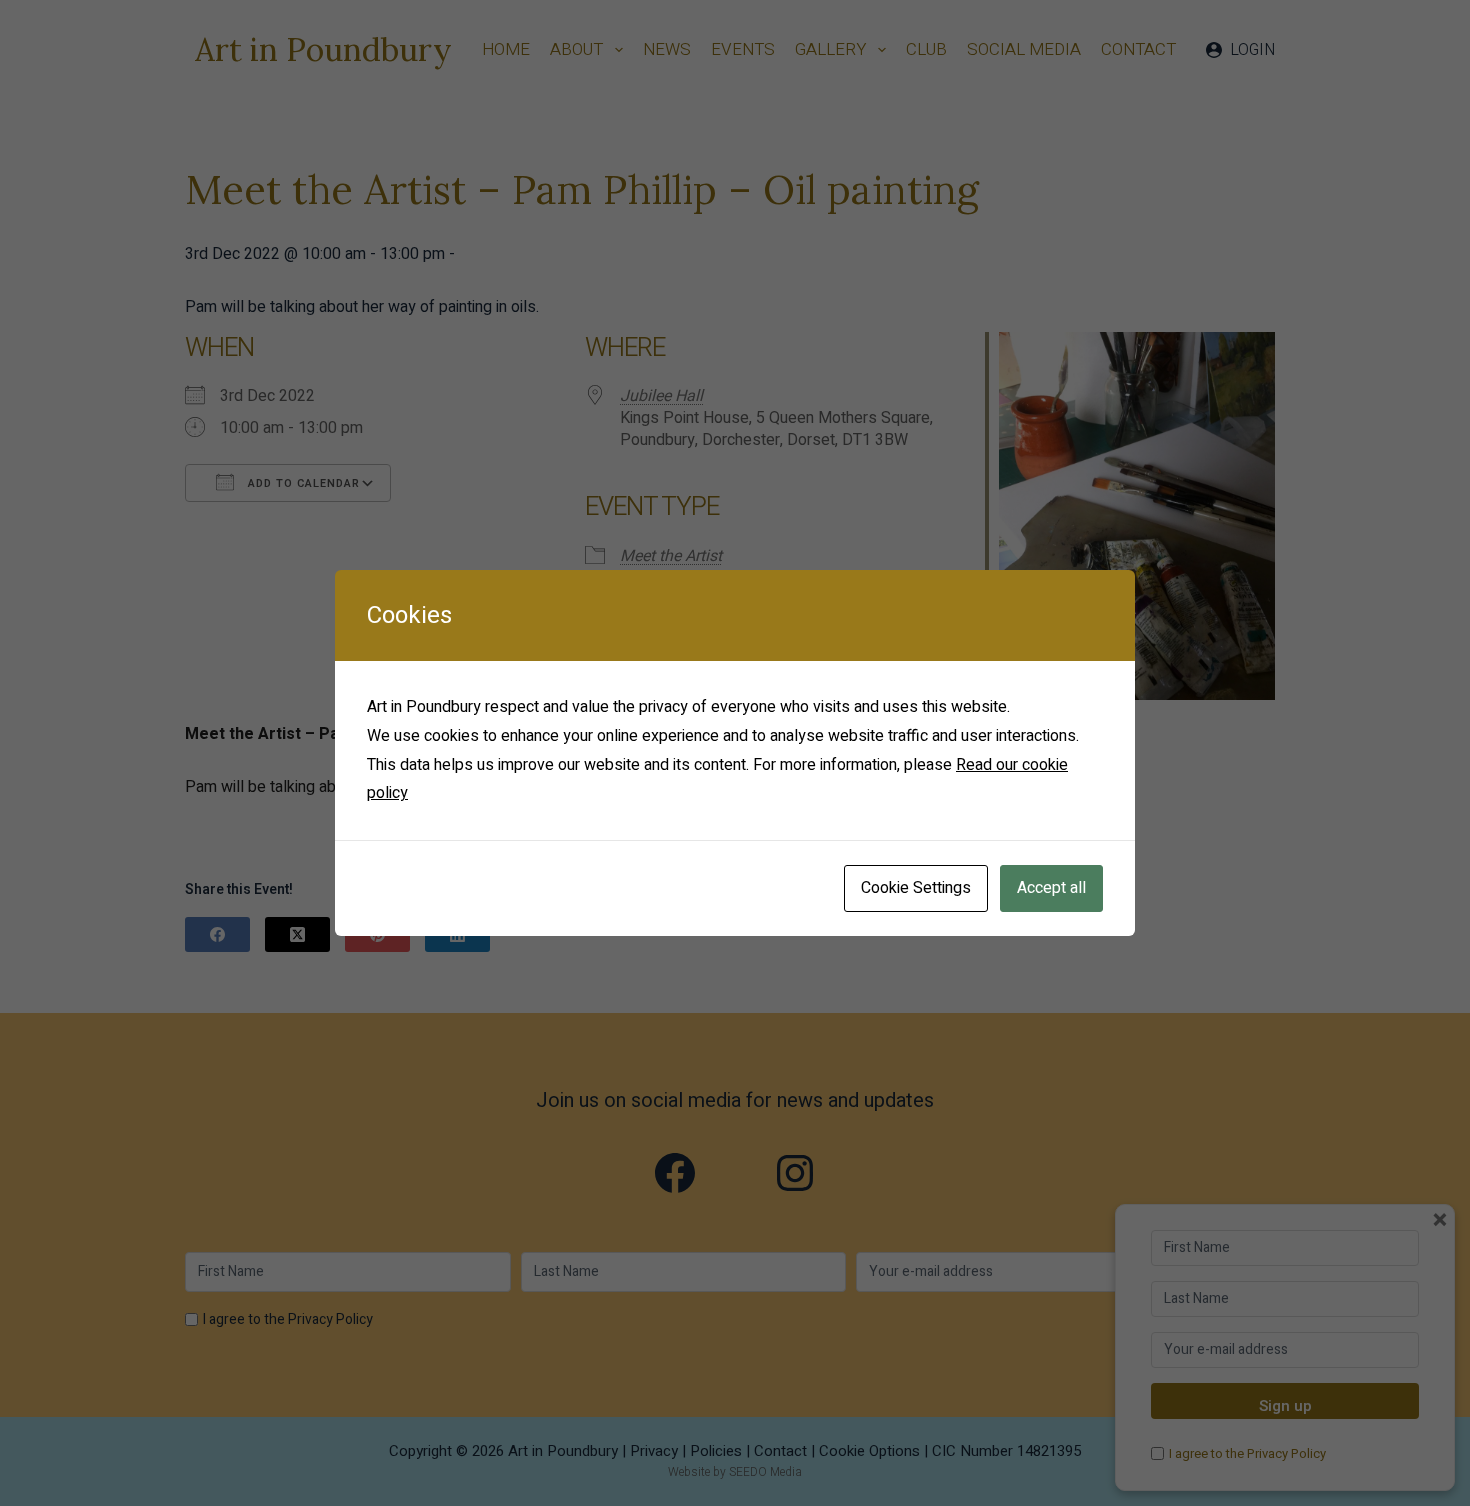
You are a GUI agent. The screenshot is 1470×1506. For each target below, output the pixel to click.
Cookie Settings (916, 888)
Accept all (1051, 888)
